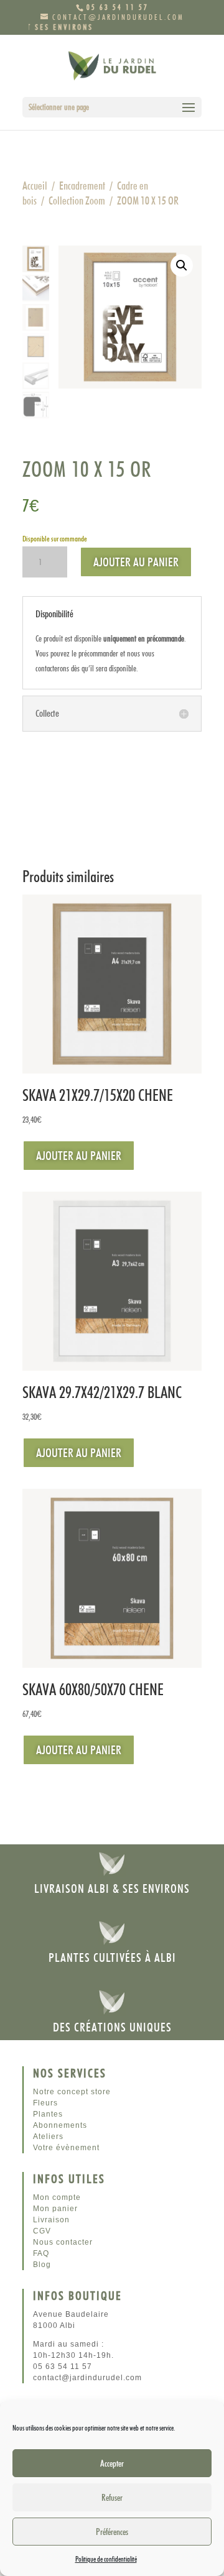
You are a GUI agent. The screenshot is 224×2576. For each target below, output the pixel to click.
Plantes (48, 2114)
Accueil (35, 186)
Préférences (112, 2532)
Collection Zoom (77, 200)
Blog (42, 2265)
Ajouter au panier (136, 562)
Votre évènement (66, 2148)
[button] (182, 265)
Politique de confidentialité (106, 2559)
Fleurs (45, 2103)
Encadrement (82, 186)
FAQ (41, 2253)
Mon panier (55, 2209)
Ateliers (48, 2137)
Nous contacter (63, 2242)
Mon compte (57, 2197)
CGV (42, 2231)
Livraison (51, 2220)
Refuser (112, 2498)
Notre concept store (72, 2092)
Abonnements (60, 2125)
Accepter (112, 2463)
